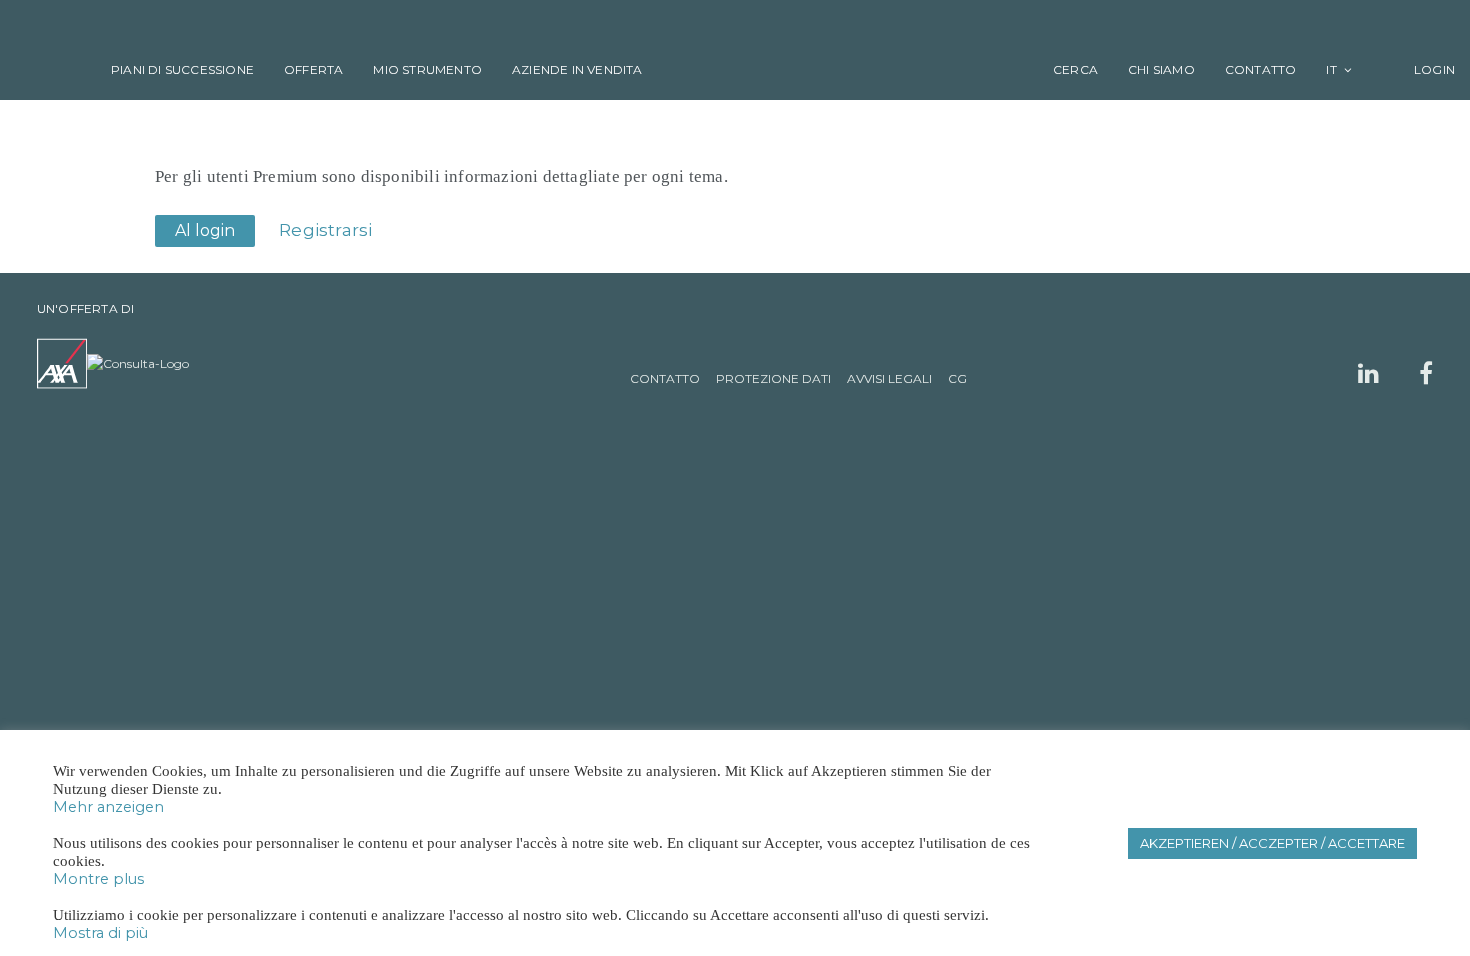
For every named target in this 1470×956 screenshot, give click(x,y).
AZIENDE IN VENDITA (577, 69)
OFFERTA (313, 69)
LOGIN (1421, 69)
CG (957, 378)
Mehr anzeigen (108, 807)
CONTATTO (1261, 69)
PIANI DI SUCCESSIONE (182, 69)
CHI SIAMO (1161, 69)
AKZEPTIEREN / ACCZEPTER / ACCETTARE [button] (1272, 843)
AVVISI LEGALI (889, 378)
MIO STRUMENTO (427, 69)
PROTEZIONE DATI (773, 378)
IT (1331, 69)
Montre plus (98, 879)
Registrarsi (325, 230)
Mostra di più (100, 933)
